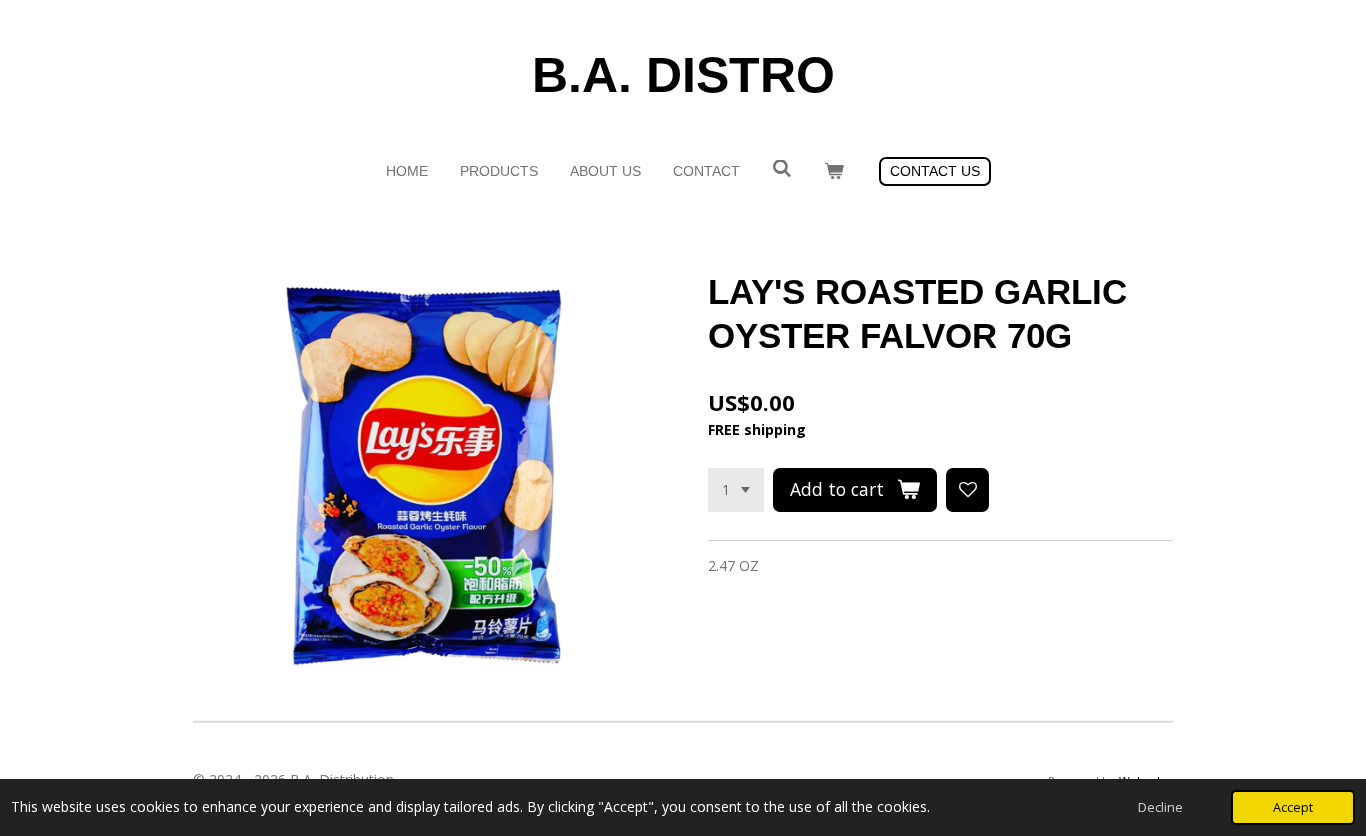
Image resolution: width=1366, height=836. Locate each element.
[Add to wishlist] (968, 490)
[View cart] (834, 171)
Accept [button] (1293, 807)
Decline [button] (1160, 807)
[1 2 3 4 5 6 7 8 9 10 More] (736, 490)
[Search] (782, 169)
